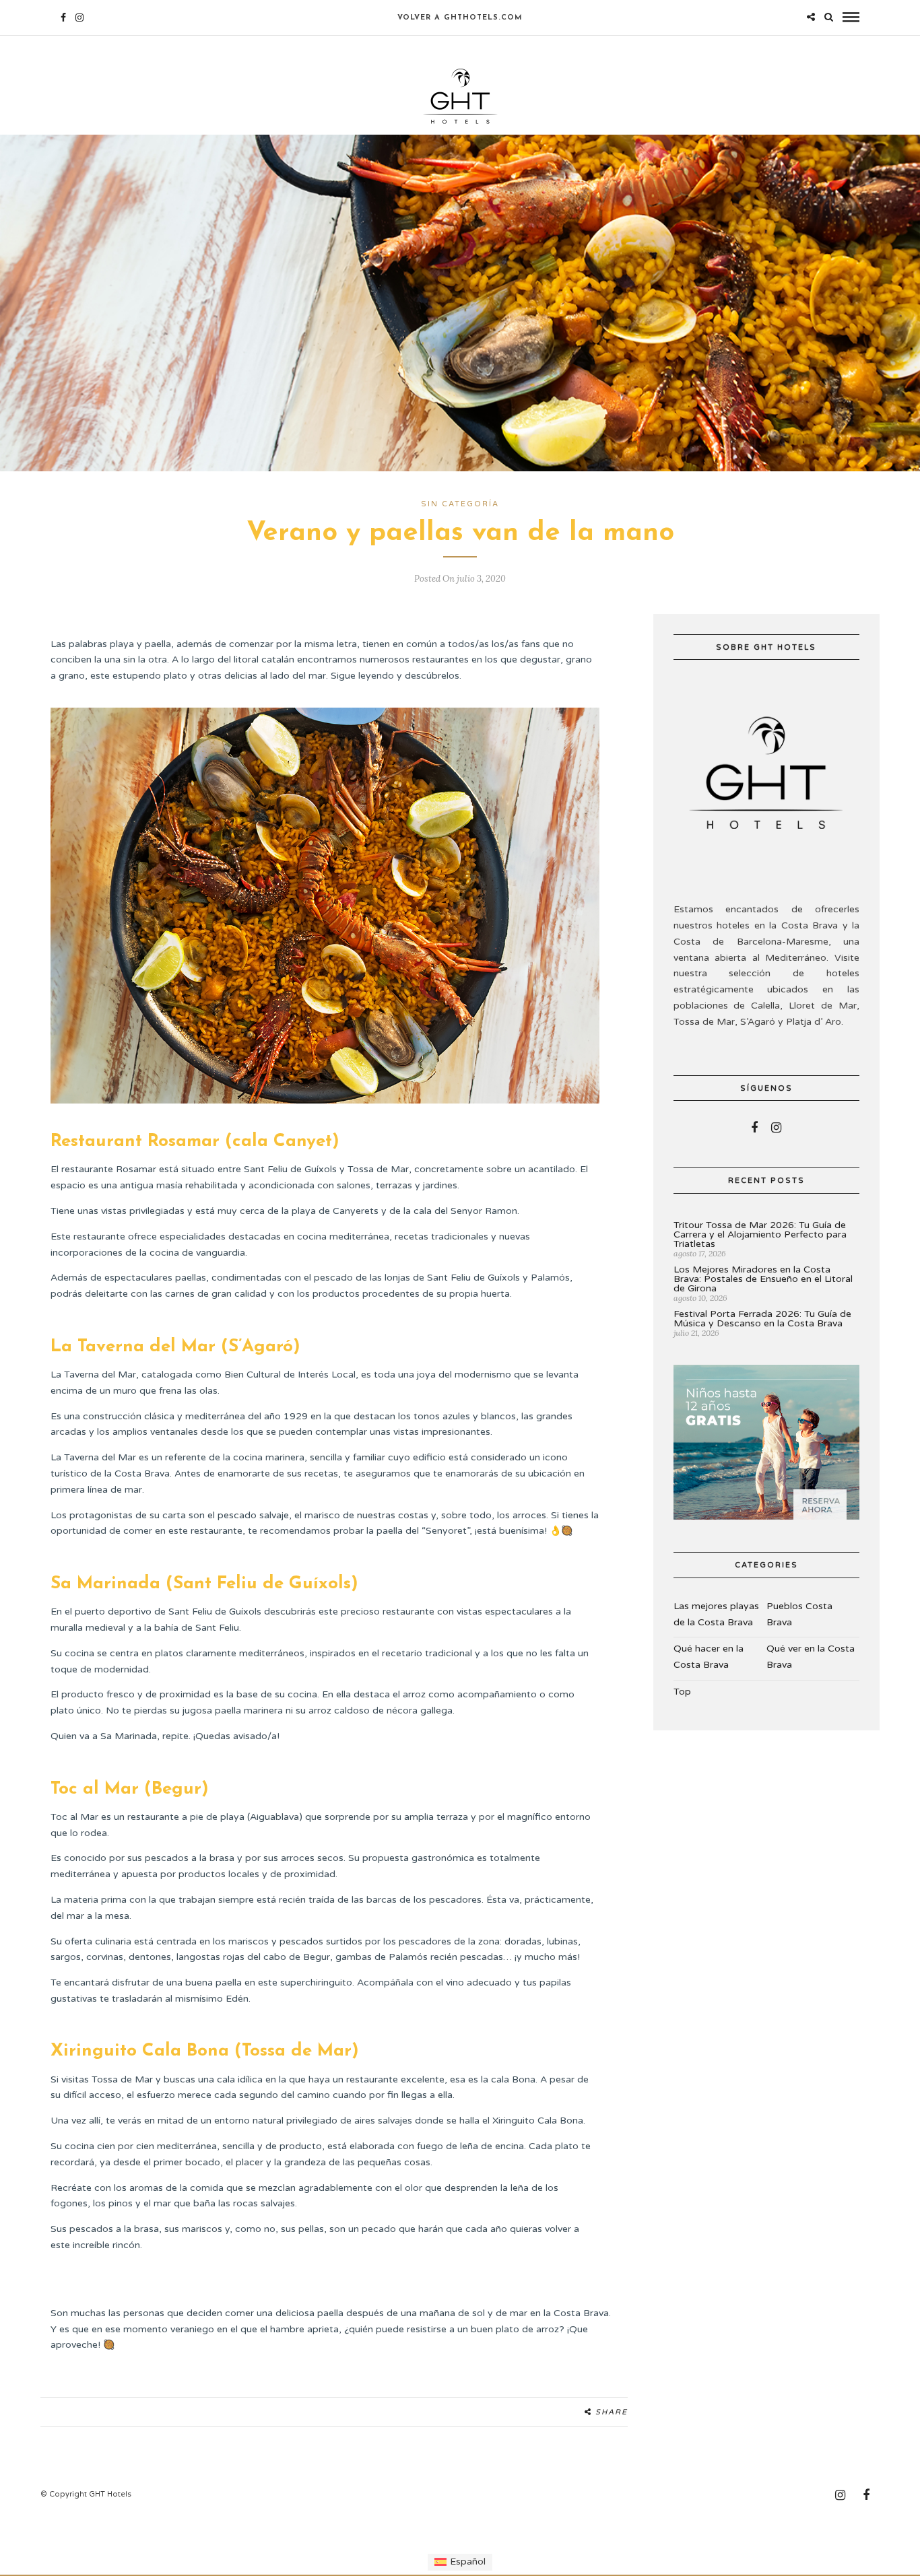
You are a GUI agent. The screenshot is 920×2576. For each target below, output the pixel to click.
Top (682, 1692)
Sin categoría (460, 504)
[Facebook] (754, 1128)
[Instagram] (79, 18)
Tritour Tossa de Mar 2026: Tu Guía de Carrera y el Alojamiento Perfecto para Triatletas (760, 1234)
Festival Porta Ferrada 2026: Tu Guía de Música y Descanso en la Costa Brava (762, 1319)
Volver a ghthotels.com (460, 18)
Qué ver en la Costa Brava (811, 1657)
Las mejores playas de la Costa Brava (716, 1614)
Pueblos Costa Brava (799, 1614)
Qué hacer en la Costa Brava (709, 1657)
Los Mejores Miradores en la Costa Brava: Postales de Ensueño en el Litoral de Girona (763, 1279)
